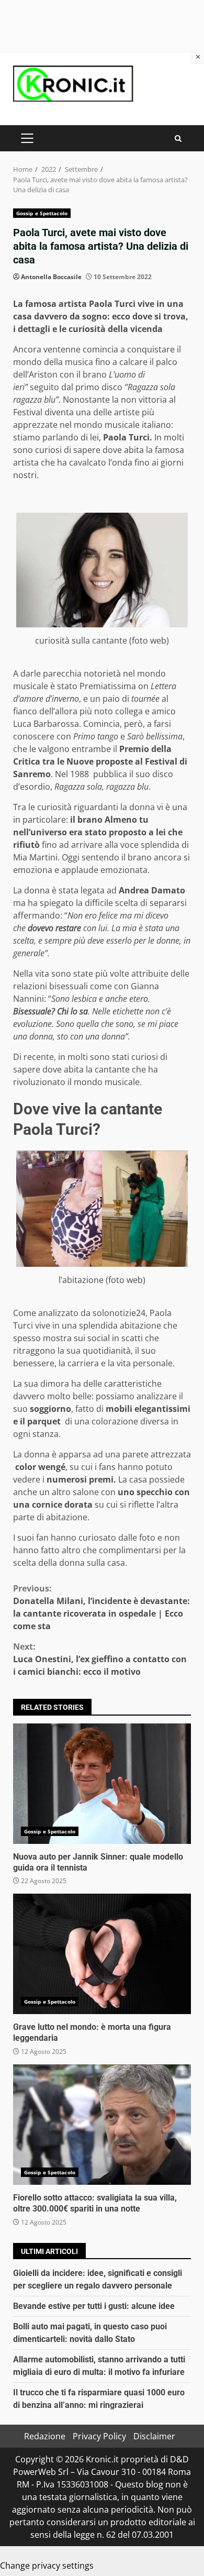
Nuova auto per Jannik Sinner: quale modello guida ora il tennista (102, 1784)
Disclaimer (154, 2436)
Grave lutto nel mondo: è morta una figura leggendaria (102, 1954)
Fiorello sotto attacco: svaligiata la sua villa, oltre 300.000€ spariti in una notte (102, 2125)
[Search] (178, 139)
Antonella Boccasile (51, 277)
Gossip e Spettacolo (42, 213)
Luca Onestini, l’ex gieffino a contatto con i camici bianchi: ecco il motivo (100, 1659)
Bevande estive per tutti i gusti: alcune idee (94, 2306)
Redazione (45, 2436)
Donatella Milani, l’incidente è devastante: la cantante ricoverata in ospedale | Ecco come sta (101, 1607)
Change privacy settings (47, 2566)
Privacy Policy (99, 2436)
